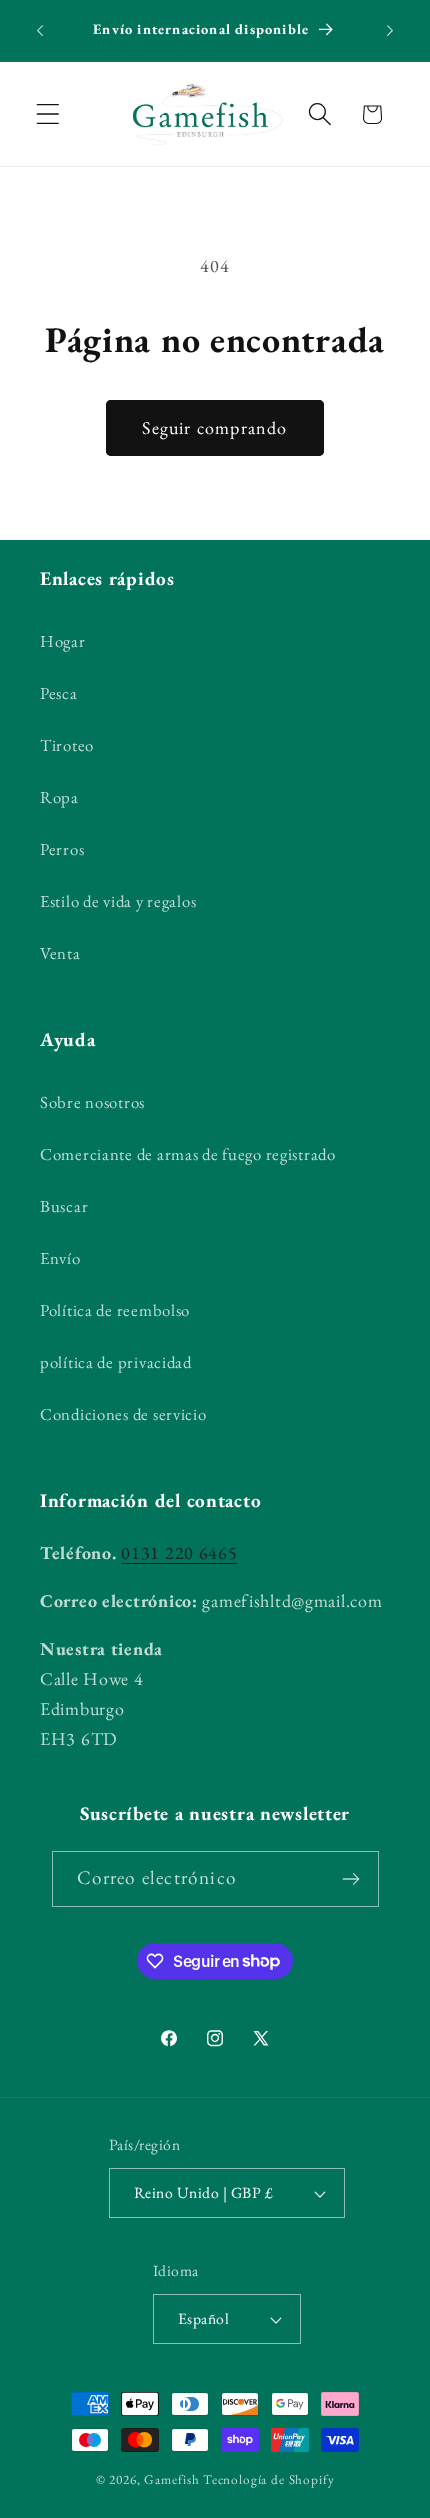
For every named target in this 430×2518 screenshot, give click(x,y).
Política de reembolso (115, 1310)
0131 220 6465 (179, 1552)
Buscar (64, 1206)
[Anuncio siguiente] (390, 31)
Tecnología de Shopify (269, 2479)
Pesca (59, 693)
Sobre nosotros (92, 1102)
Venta (60, 953)
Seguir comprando (214, 427)
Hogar (63, 641)
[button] (48, 114)
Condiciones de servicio (123, 1414)
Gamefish (172, 2479)
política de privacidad (116, 1362)
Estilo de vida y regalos (118, 901)
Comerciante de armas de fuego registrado (188, 1154)
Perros (62, 849)
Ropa (59, 797)
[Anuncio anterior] (40, 31)
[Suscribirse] (351, 1879)
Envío (60, 1258)
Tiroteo (67, 745)
